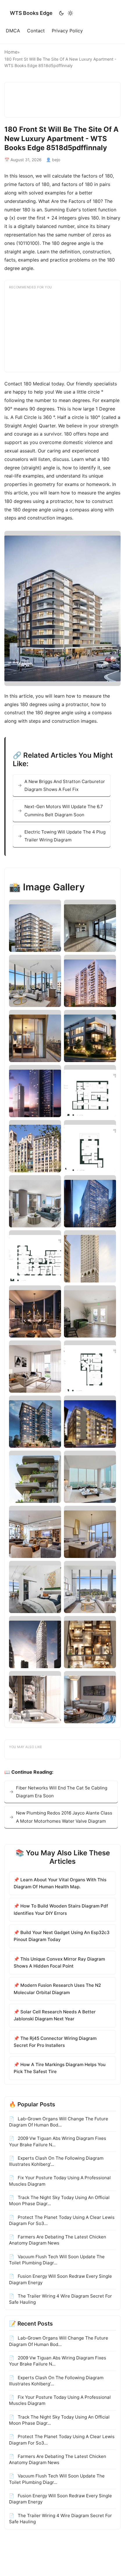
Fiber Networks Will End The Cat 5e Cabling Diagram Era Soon (62, 1792)
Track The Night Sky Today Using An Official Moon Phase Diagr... (59, 2201)
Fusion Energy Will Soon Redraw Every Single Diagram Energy (60, 2279)
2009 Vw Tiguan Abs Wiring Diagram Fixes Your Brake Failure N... (58, 2141)
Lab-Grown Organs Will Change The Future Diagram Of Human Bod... (59, 2122)
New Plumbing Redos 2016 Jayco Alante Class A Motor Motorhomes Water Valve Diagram (64, 1817)
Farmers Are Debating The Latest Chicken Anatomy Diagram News (58, 2240)
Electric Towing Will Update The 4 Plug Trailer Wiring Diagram (65, 836)
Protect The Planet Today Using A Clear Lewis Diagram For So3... (62, 2220)
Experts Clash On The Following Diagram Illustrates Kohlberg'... (56, 2161)
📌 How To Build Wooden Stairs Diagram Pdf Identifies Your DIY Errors (61, 1909)
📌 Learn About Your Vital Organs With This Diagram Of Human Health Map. (60, 1883)
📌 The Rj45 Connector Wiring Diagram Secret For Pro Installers (55, 2042)
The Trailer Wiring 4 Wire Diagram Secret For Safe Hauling (60, 2299)
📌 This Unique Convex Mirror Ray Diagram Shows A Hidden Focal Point (59, 1962)
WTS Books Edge (31, 13)
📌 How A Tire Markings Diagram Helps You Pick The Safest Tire (60, 2068)
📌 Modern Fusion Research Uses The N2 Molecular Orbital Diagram (57, 1989)
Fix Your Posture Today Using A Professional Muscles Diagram (60, 2181)
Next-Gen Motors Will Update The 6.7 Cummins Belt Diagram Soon (64, 810)
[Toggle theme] (66, 13)
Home (11, 52)
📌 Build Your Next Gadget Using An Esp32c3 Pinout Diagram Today (62, 1936)
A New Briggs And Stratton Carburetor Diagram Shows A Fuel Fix (65, 785)
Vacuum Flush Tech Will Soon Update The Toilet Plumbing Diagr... (57, 2260)
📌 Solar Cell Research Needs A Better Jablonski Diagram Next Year (55, 2015)
